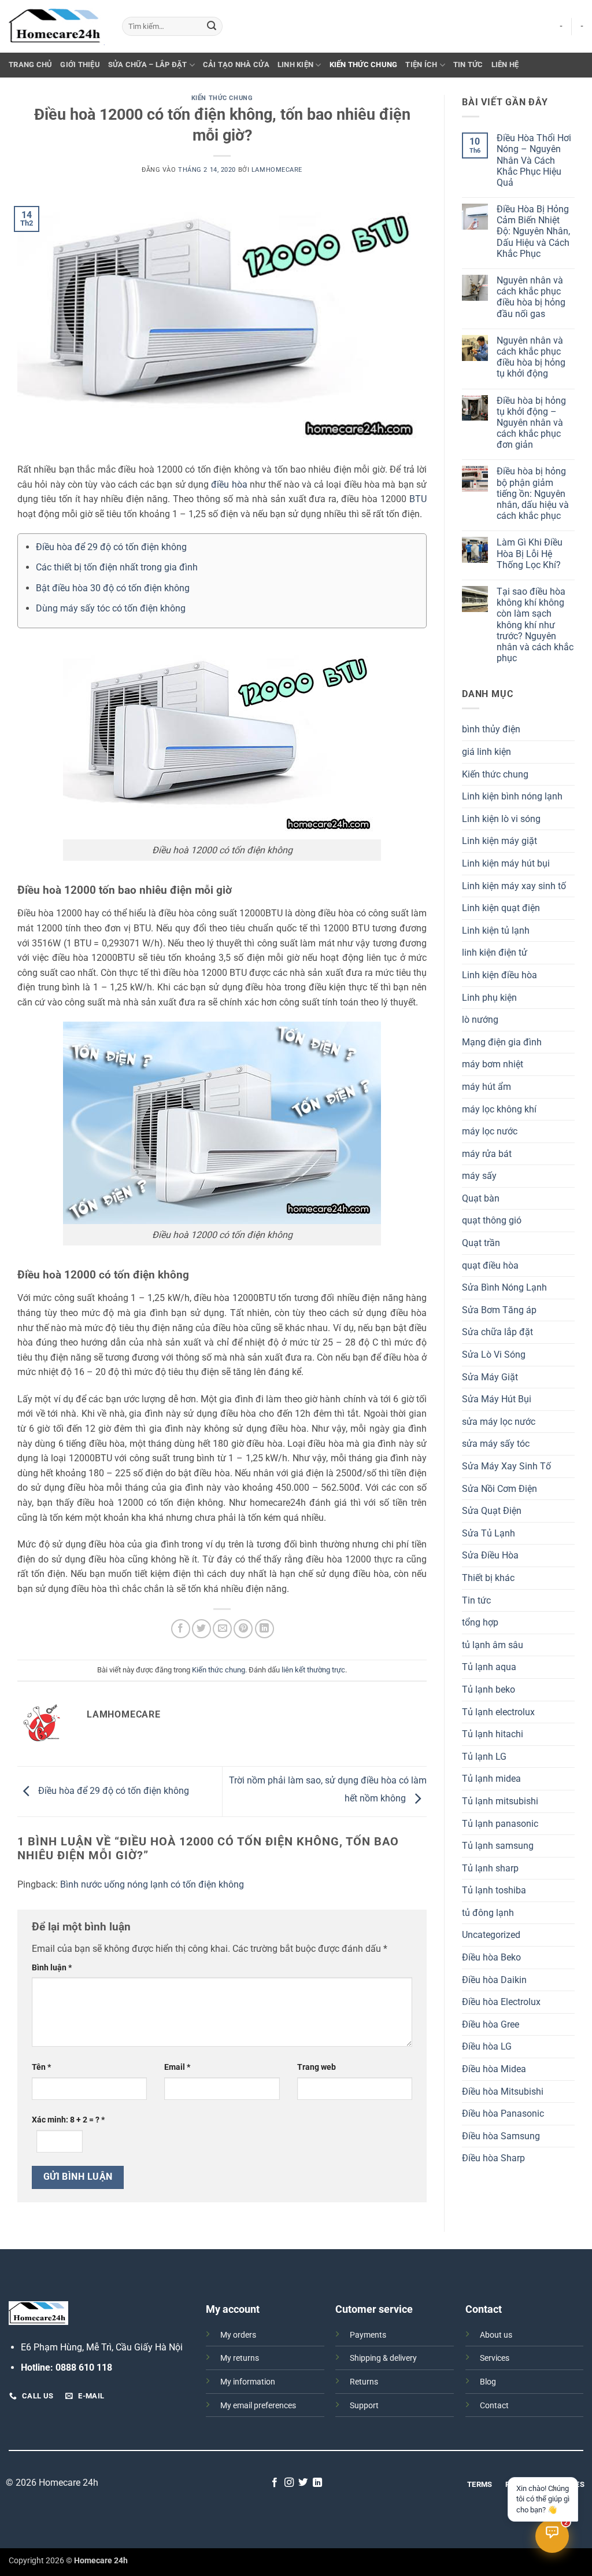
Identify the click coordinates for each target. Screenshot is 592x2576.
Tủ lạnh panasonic (500, 1824)
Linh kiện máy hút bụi (506, 863)
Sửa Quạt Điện (492, 1511)
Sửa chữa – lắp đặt (148, 65)
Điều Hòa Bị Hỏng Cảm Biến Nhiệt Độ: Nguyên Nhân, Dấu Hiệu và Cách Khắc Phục (533, 231)
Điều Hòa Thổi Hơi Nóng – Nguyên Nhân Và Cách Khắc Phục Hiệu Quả (534, 160)
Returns (364, 2382)
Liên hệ (505, 65)
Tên (41, 2067)
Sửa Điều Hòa (490, 1555)
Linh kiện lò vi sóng (501, 819)
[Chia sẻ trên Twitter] (201, 1629)
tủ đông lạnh (488, 1913)
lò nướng (480, 1020)
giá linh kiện (486, 752)
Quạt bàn (481, 1198)
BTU (418, 499)
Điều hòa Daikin (494, 1980)
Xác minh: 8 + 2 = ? (68, 2120)
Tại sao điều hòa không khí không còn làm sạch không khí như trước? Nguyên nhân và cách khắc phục (535, 625)
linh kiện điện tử (495, 952)
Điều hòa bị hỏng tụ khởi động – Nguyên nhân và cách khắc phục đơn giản (531, 423)
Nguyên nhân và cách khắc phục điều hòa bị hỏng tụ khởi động (531, 357)
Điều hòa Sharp (493, 2158)
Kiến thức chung (364, 65)
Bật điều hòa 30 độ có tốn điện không (113, 588)
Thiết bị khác (488, 1578)
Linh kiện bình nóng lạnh (512, 796)
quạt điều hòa (490, 1265)
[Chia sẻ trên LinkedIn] (264, 1629)
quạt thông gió (492, 1220)
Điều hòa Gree (491, 2024)
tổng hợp (480, 1622)
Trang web (317, 2067)
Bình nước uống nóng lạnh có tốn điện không (152, 1884)
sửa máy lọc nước (499, 1422)
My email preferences (258, 2406)
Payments (368, 2335)
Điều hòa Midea (494, 2069)
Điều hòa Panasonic (503, 2114)
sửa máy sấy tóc (496, 1444)
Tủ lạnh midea (491, 1779)
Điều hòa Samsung (501, 2136)
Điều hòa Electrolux (501, 2002)
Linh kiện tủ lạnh (496, 930)
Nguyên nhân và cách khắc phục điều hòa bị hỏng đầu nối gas (531, 297)
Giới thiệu (80, 65)
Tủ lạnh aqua (489, 1667)
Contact (494, 2406)
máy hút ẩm (486, 1087)
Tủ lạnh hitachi (493, 1734)
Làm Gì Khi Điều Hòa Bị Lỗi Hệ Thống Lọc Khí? (530, 553)
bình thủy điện (491, 729)
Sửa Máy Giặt (490, 1377)
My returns (240, 2358)
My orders (238, 2335)
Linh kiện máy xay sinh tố (514, 886)
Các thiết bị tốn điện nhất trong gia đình (117, 567)
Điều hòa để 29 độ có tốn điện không (111, 547)
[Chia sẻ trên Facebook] (181, 1629)
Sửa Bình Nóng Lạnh (504, 1287)
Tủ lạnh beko (489, 1689)
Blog (488, 2382)
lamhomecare (277, 170)
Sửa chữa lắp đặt (497, 1332)
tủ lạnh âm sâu (493, 1645)
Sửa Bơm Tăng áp (499, 1310)
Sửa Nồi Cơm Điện (499, 1489)
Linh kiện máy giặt (499, 841)
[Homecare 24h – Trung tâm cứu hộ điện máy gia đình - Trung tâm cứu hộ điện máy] (57, 27)
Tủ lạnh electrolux (498, 1712)
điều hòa (229, 484)
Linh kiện (295, 65)
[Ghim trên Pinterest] (243, 1629)
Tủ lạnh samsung (498, 1846)
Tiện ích (421, 65)
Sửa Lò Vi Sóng (494, 1355)
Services (495, 2358)
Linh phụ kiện (489, 998)
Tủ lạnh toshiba (494, 1890)
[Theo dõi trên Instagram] (289, 2483)
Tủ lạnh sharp (490, 1868)
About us (496, 2335)
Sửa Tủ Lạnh (489, 1533)
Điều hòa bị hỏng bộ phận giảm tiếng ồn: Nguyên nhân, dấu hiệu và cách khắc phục (533, 493)
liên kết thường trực (313, 1670)
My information (248, 2382)
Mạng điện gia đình (502, 1042)
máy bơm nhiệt (493, 1064)
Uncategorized (491, 1935)
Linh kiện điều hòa (499, 975)
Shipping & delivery (383, 2358)
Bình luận (52, 1968)
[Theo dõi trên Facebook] (275, 2483)
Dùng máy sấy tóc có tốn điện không (111, 608)
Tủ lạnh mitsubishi (500, 1801)
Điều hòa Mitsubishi (503, 2092)
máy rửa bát (487, 1154)
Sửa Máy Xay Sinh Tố (506, 1466)
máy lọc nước (490, 1131)
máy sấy (479, 1176)
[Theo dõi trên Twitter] (303, 2483)
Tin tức (468, 65)
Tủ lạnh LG (484, 1757)
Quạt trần (481, 1243)
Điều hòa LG (487, 2046)
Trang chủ (30, 65)
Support (364, 2406)
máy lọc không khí (499, 1109)
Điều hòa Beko (491, 1957)
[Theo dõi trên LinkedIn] (317, 2483)
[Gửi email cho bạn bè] (222, 1629)
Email (177, 2067)
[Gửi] (212, 27)
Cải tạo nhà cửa (236, 65)
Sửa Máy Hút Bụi (497, 1399)
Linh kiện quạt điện (501, 908)
